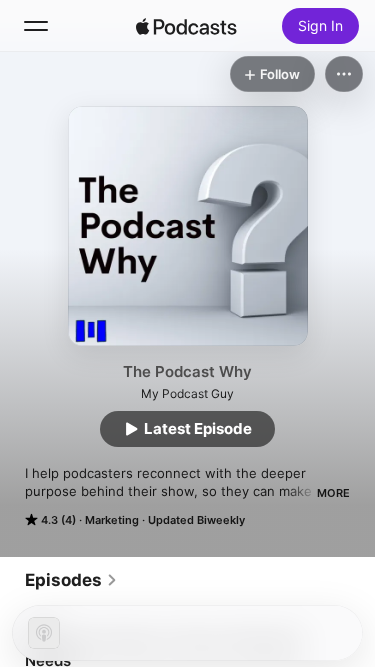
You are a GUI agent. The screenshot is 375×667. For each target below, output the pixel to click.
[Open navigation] (36, 26)
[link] (71, 580)
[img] (187, 26)
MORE (333, 493)
